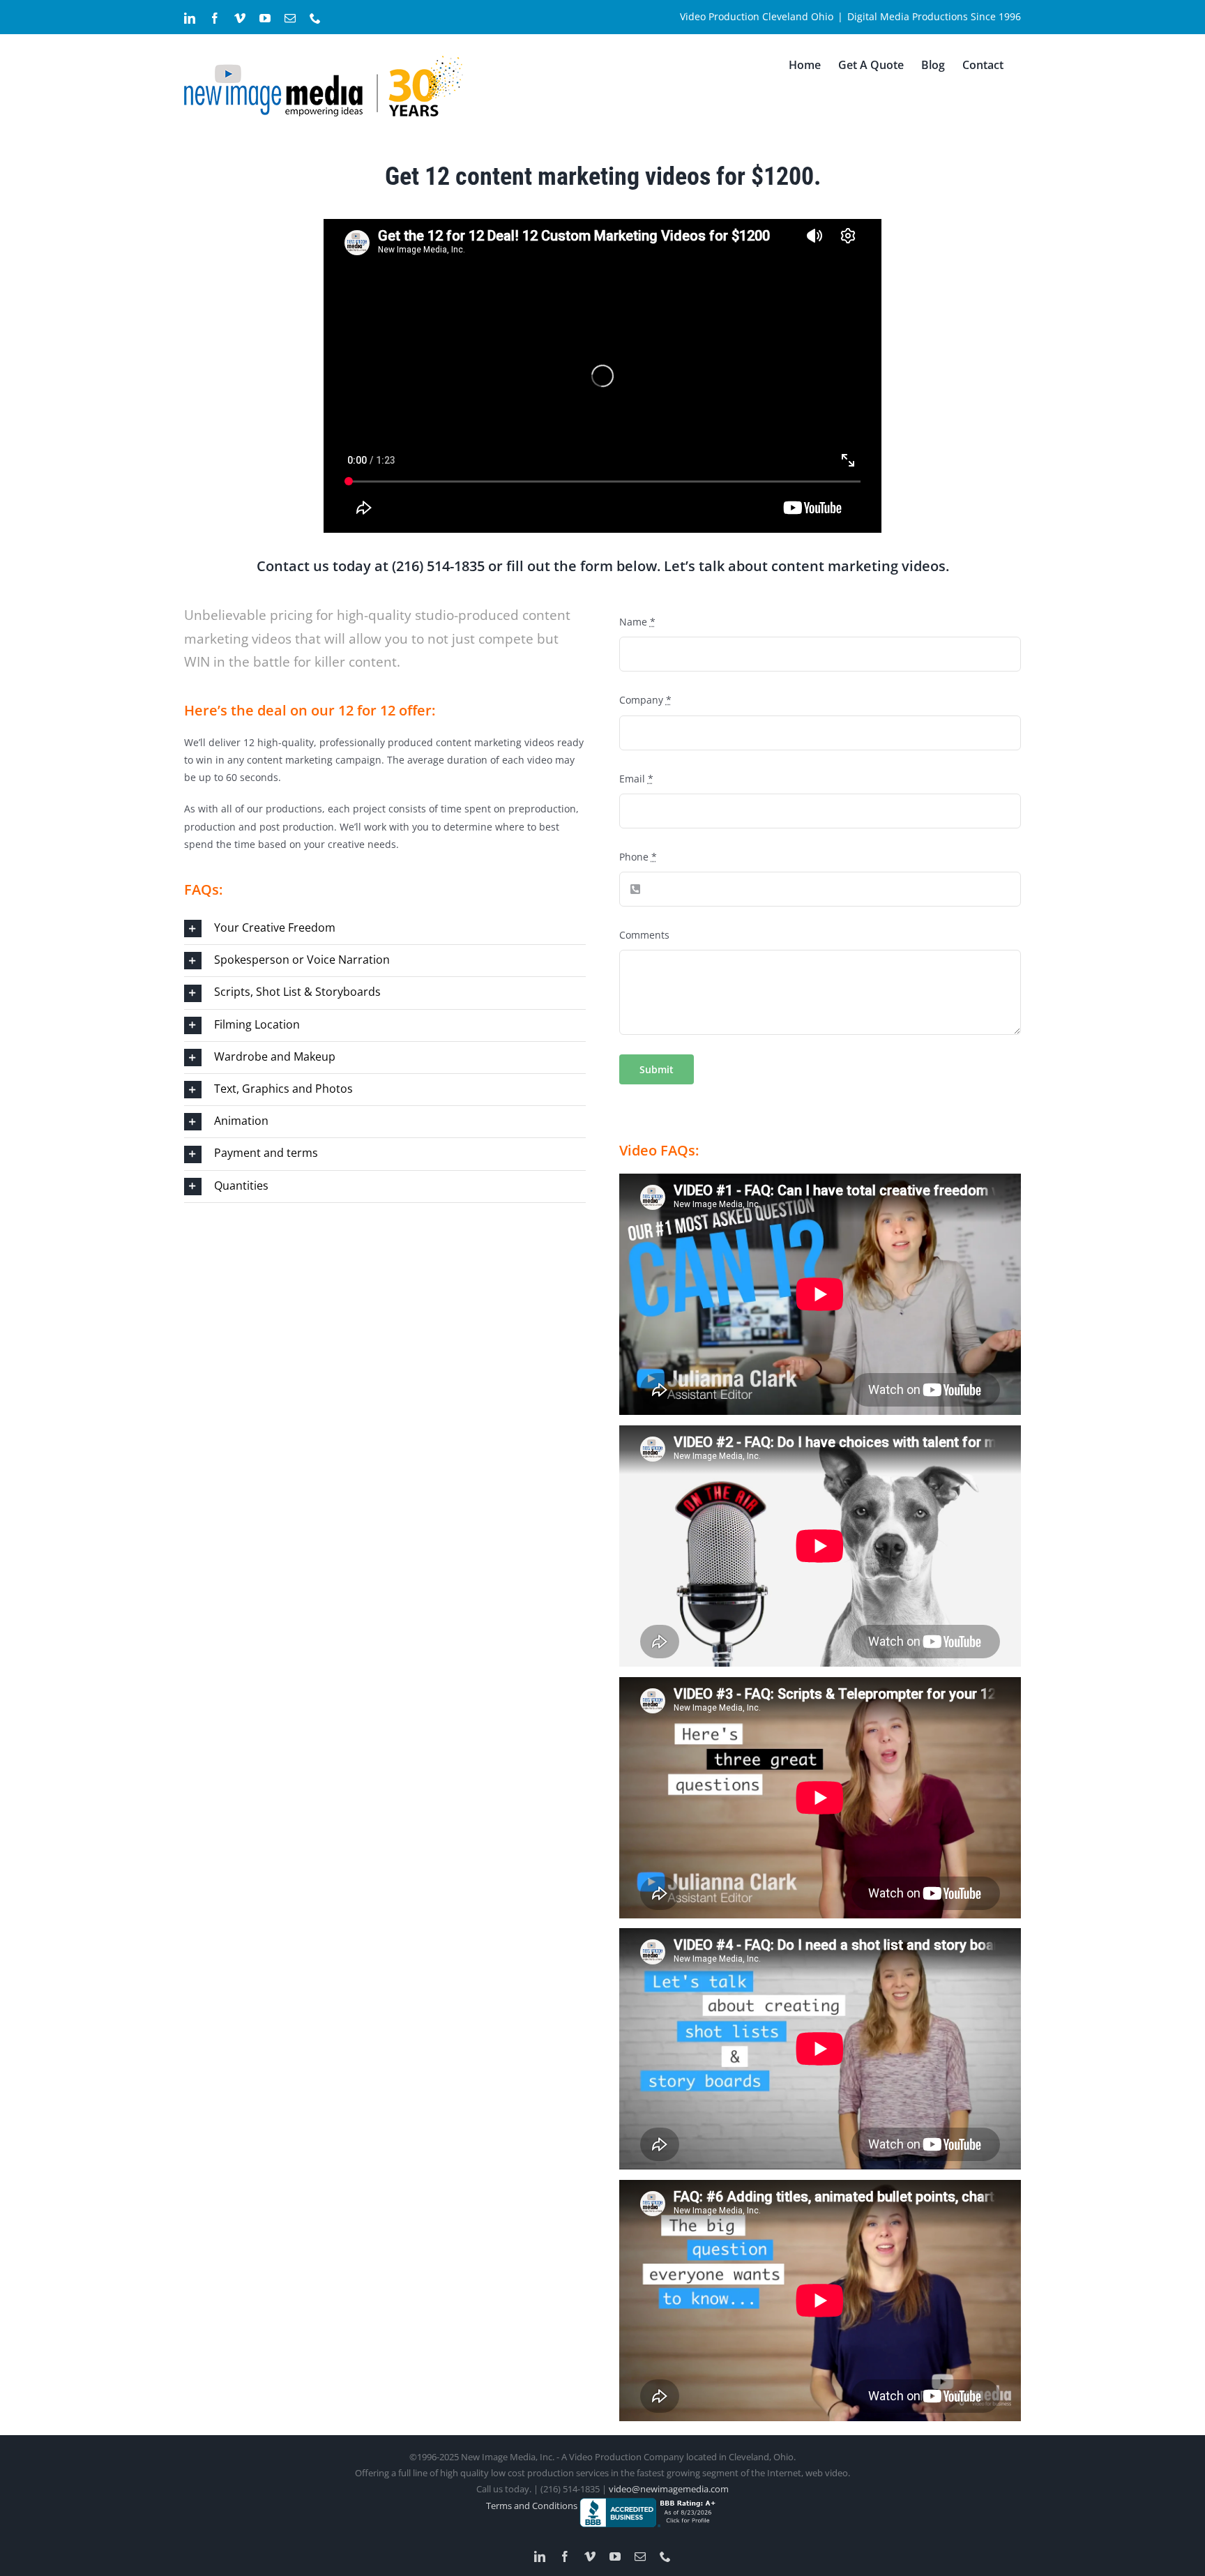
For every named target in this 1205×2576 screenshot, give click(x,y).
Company (645, 700)
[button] (385, 929)
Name (637, 622)
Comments (644, 935)
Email (636, 779)
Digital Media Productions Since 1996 (934, 16)
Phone (638, 857)
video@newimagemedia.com (669, 2489)
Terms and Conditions (533, 2506)
